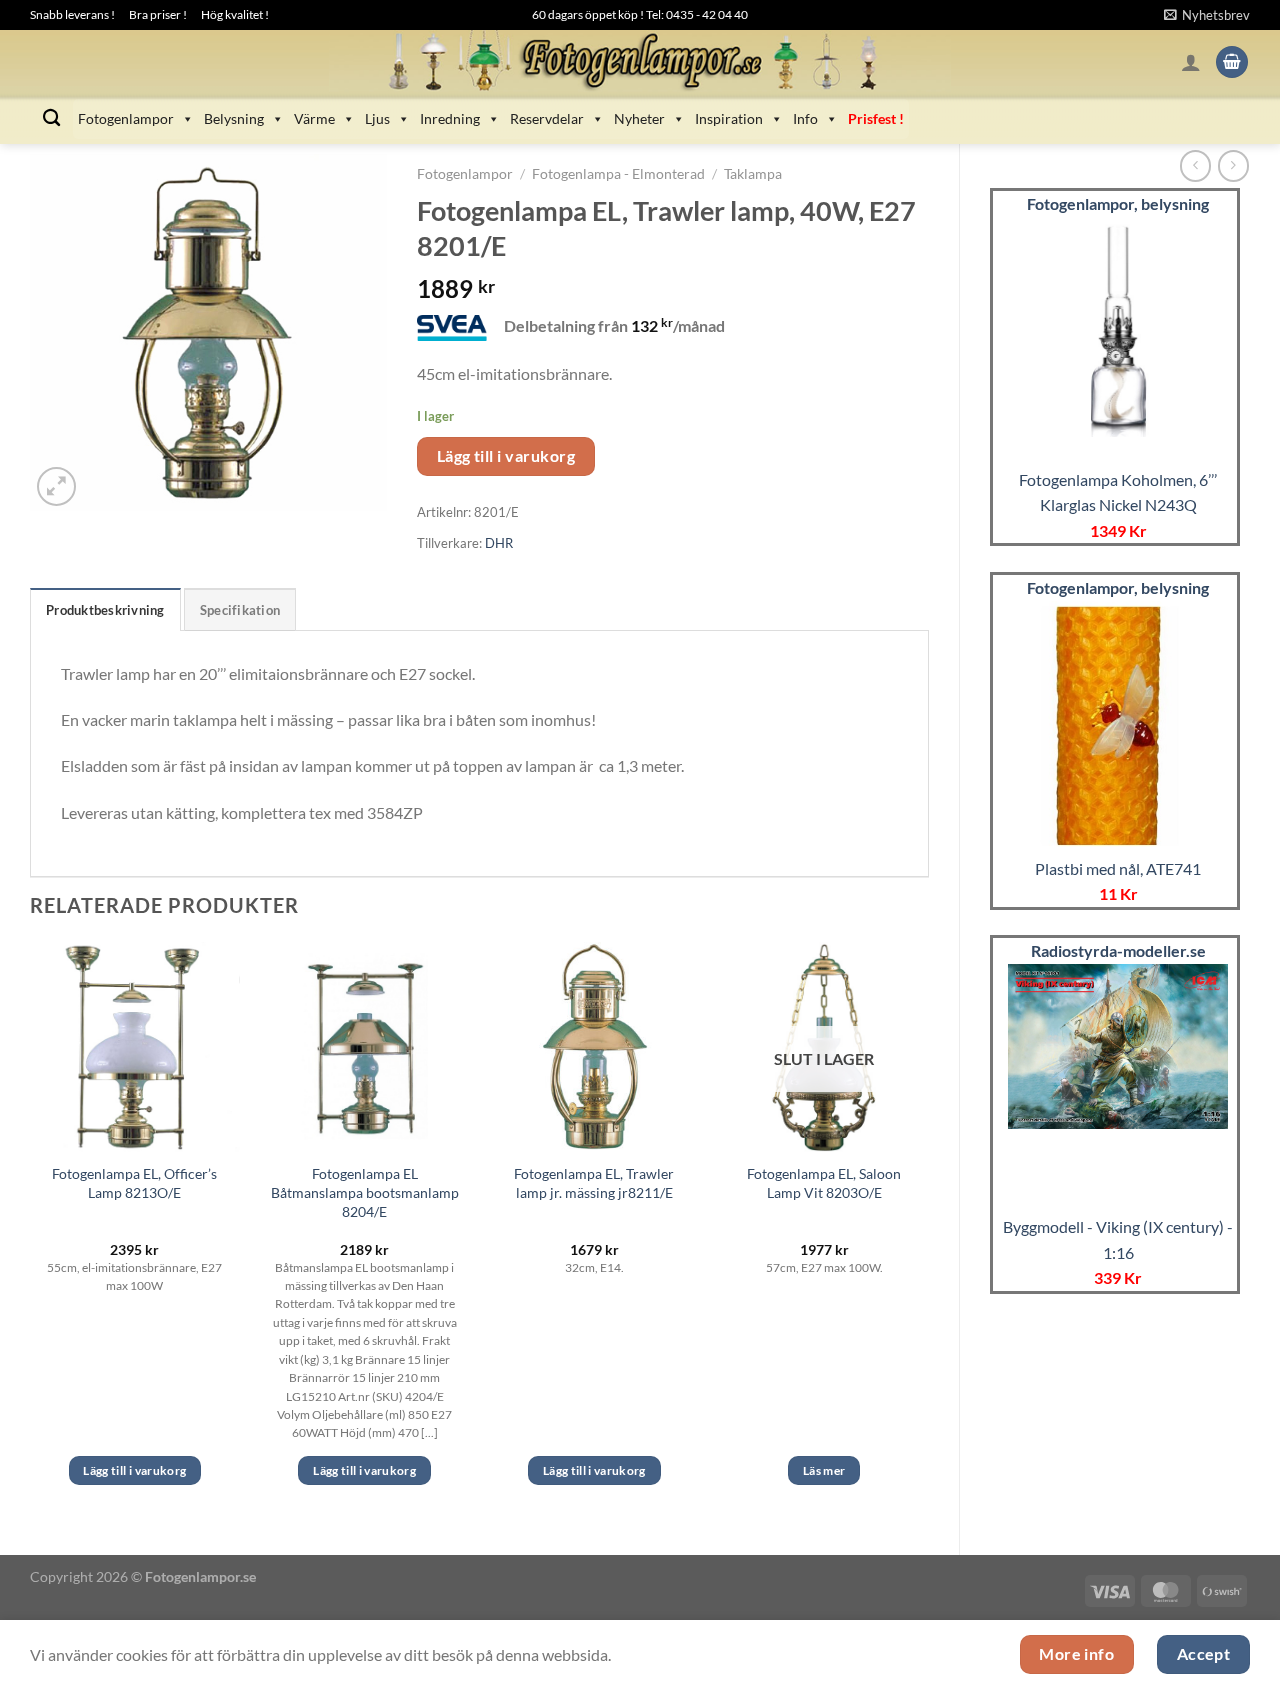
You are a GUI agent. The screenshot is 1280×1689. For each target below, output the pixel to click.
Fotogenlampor (126, 118)
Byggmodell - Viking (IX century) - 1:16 (1118, 1239)
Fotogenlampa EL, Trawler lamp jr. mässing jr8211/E (594, 1183)
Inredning (450, 118)
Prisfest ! (876, 118)
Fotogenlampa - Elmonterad (618, 174)
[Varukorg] (1232, 62)
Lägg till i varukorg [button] (134, 1470)
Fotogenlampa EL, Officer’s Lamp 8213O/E (134, 1183)
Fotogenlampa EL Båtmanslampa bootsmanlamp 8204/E (365, 1192)
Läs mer (824, 1470)
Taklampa (753, 174)
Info (805, 118)
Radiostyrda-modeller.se (1118, 950)
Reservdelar (547, 118)
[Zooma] (56, 486)
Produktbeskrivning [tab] (105, 610)
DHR (499, 543)
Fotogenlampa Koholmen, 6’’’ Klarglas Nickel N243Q (1118, 492)
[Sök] (51, 118)
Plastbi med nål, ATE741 (1118, 868)
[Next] (928, 1231)
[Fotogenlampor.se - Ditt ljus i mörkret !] (640, 62)
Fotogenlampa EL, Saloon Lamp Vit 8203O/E (824, 1183)
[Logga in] (1191, 62)
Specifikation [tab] (240, 610)
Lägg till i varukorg (506, 456)
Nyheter (639, 118)
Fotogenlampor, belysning (1118, 203)
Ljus (377, 118)
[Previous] (31, 1231)
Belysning (234, 118)
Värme (314, 118)
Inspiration (729, 118)
